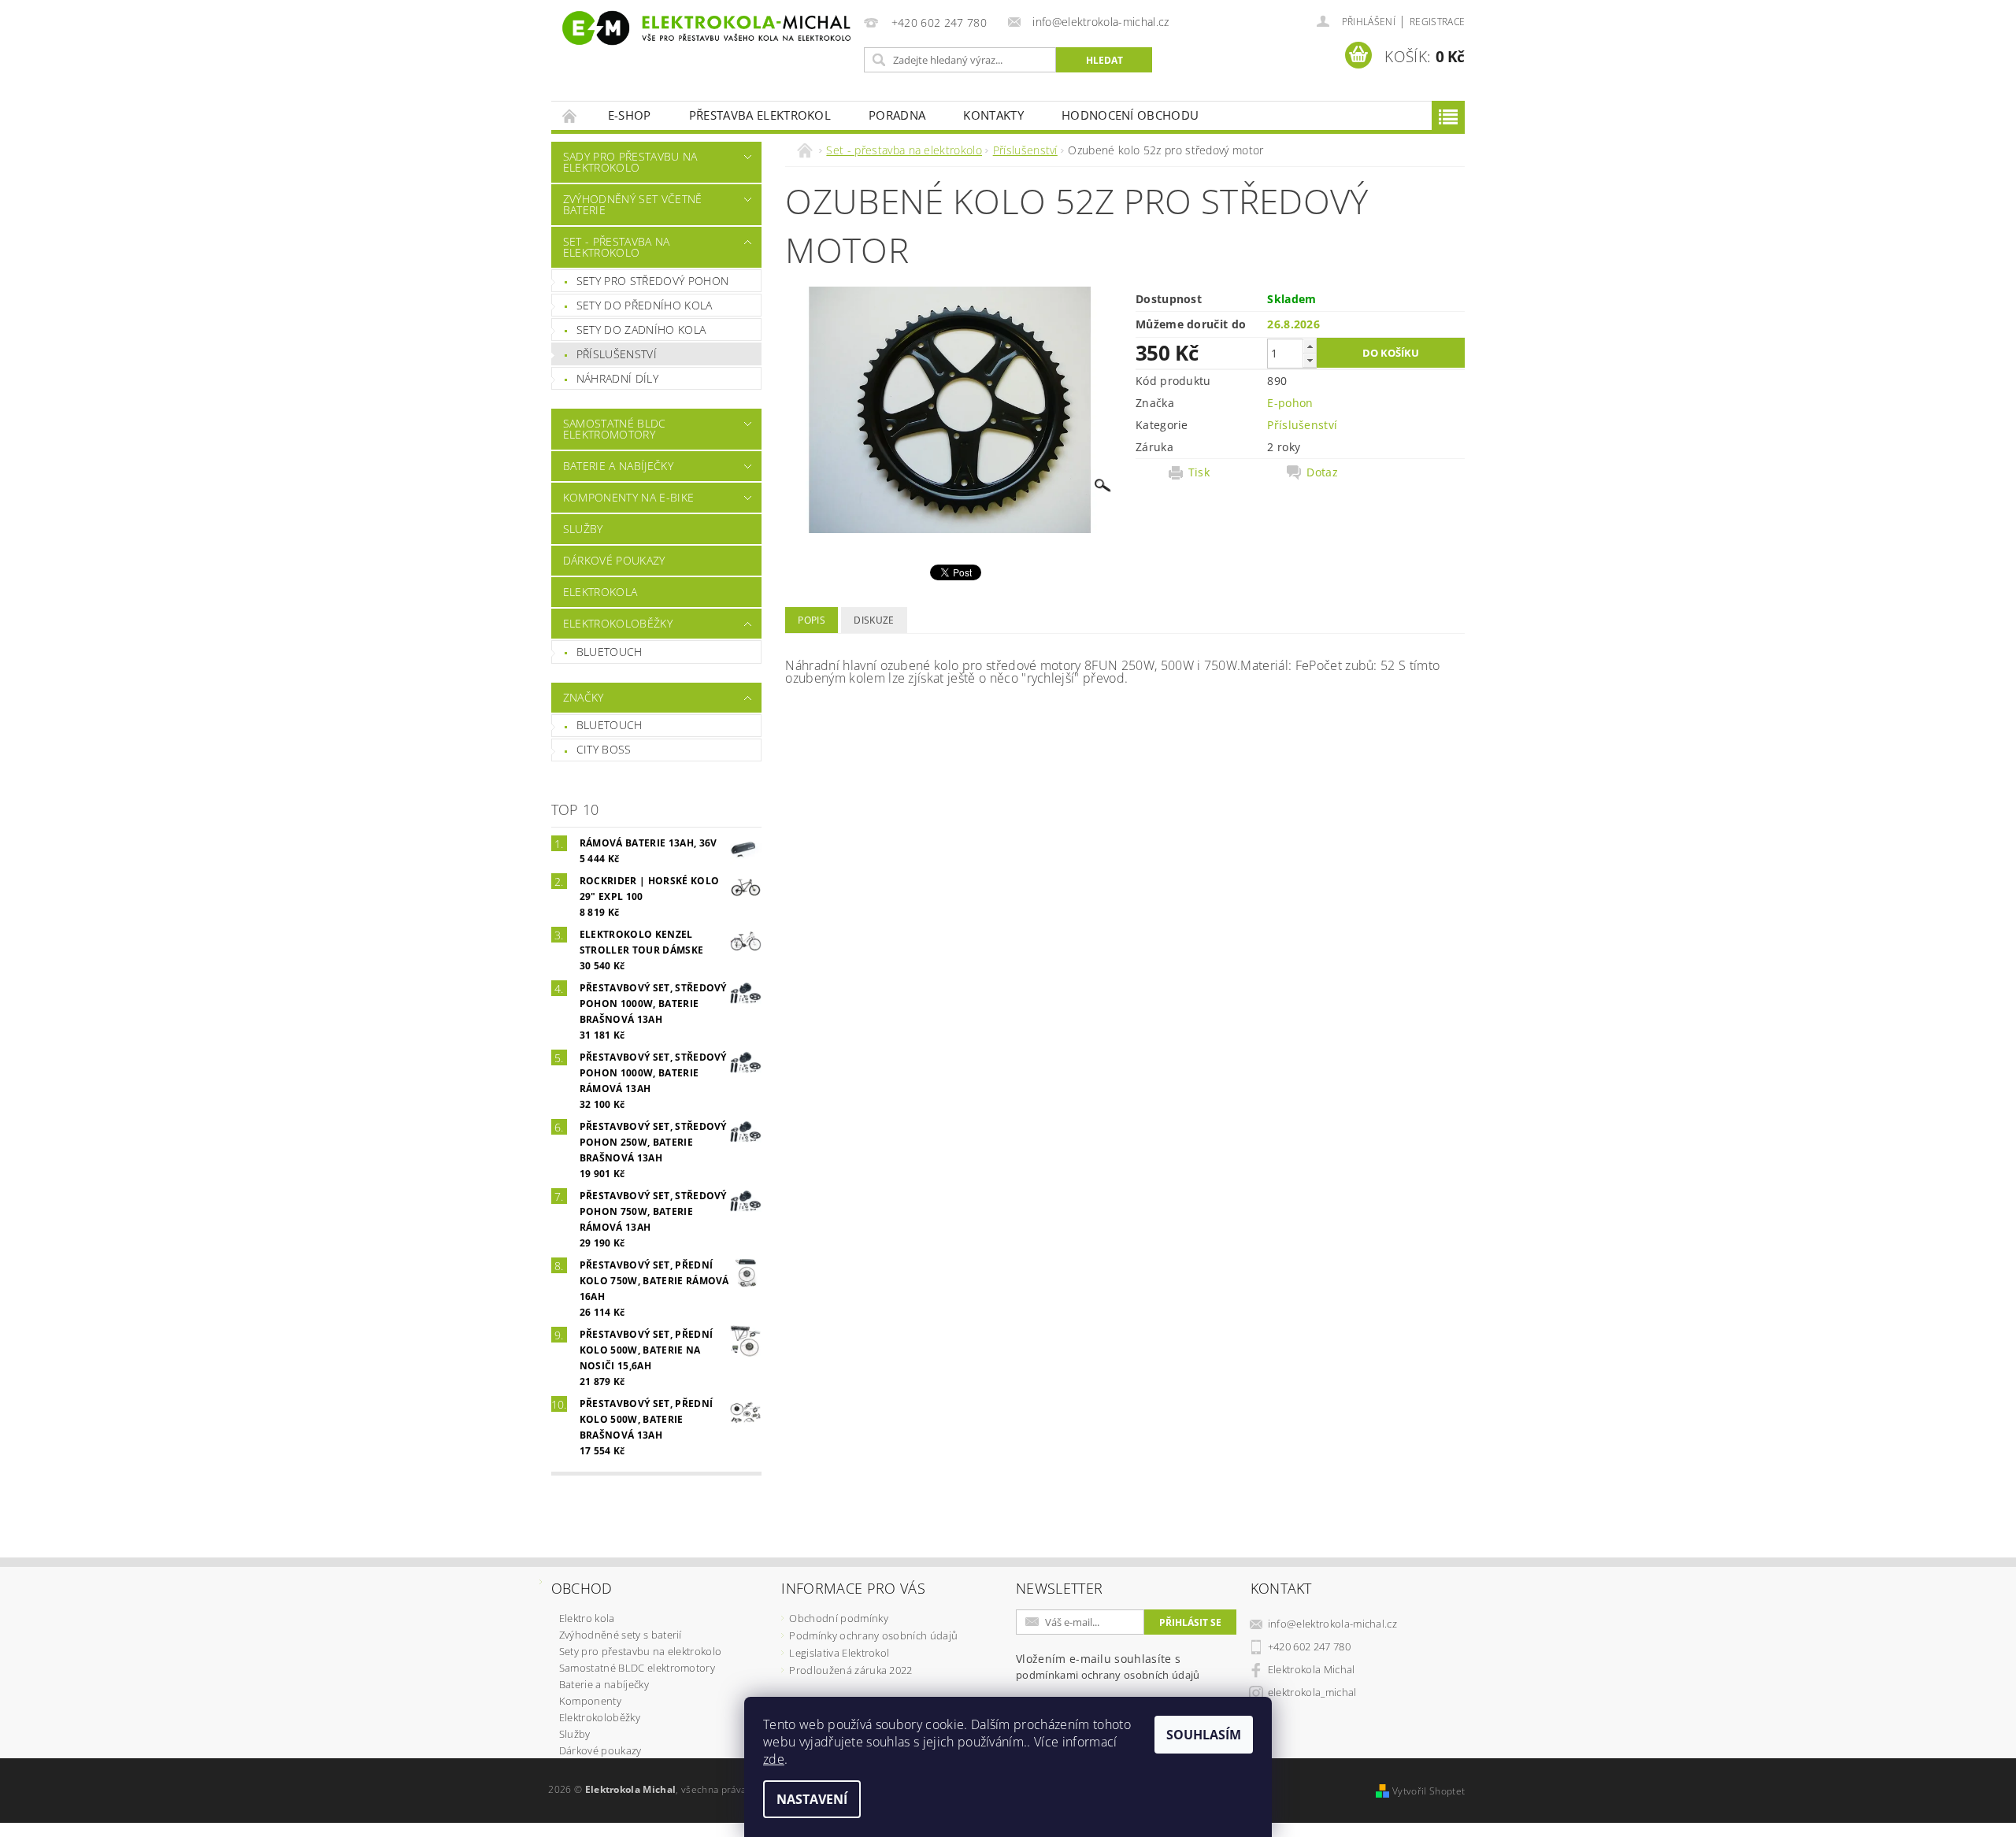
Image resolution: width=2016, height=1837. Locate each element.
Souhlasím (1204, 1735)
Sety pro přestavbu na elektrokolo (641, 1651)
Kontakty (993, 115)
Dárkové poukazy (614, 560)
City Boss (604, 749)
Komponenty (590, 1701)
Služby (583, 529)
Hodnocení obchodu (1130, 115)
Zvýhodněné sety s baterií (621, 1635)
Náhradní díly (617, 378)
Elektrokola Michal (1312, 1669)
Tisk (1199, 472)
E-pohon (1290, 403)
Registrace (1437, 22)
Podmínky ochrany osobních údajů (873, 1635)
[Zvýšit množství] (1310, 346)
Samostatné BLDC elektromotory (615, 429)
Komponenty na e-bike (628, 497)
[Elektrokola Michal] (705, 28)
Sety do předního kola (645, 305)
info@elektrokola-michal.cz (1332, 1624)
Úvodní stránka (570, 115)
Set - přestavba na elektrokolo (617, 247)
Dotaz (1322, 472)
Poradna (897, 115)
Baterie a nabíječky (618, 466)
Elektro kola (587, 1618)
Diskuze (874, 620)
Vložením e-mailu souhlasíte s (1108, 1667)
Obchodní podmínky (838, 1618)
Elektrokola (600, 592)
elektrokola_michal (1312, 1692)
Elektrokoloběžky (618, 623)
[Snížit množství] (1310, 360)
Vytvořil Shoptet (1429, 1791)
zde (774, 1759)
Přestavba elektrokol (760, 115)
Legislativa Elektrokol (839, 1653)
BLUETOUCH (610, 725)
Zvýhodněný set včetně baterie (633, 204)
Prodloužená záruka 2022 (850, 1670)
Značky (584, 697)
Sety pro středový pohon (652, 281)
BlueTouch (610, 652)
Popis (812, 620)
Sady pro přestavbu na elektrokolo (630, 162)
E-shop (630, 115)
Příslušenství (617, 354)
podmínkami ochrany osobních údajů (1108, 1675)
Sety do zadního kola (641, 330)
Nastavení (812, 1799)
